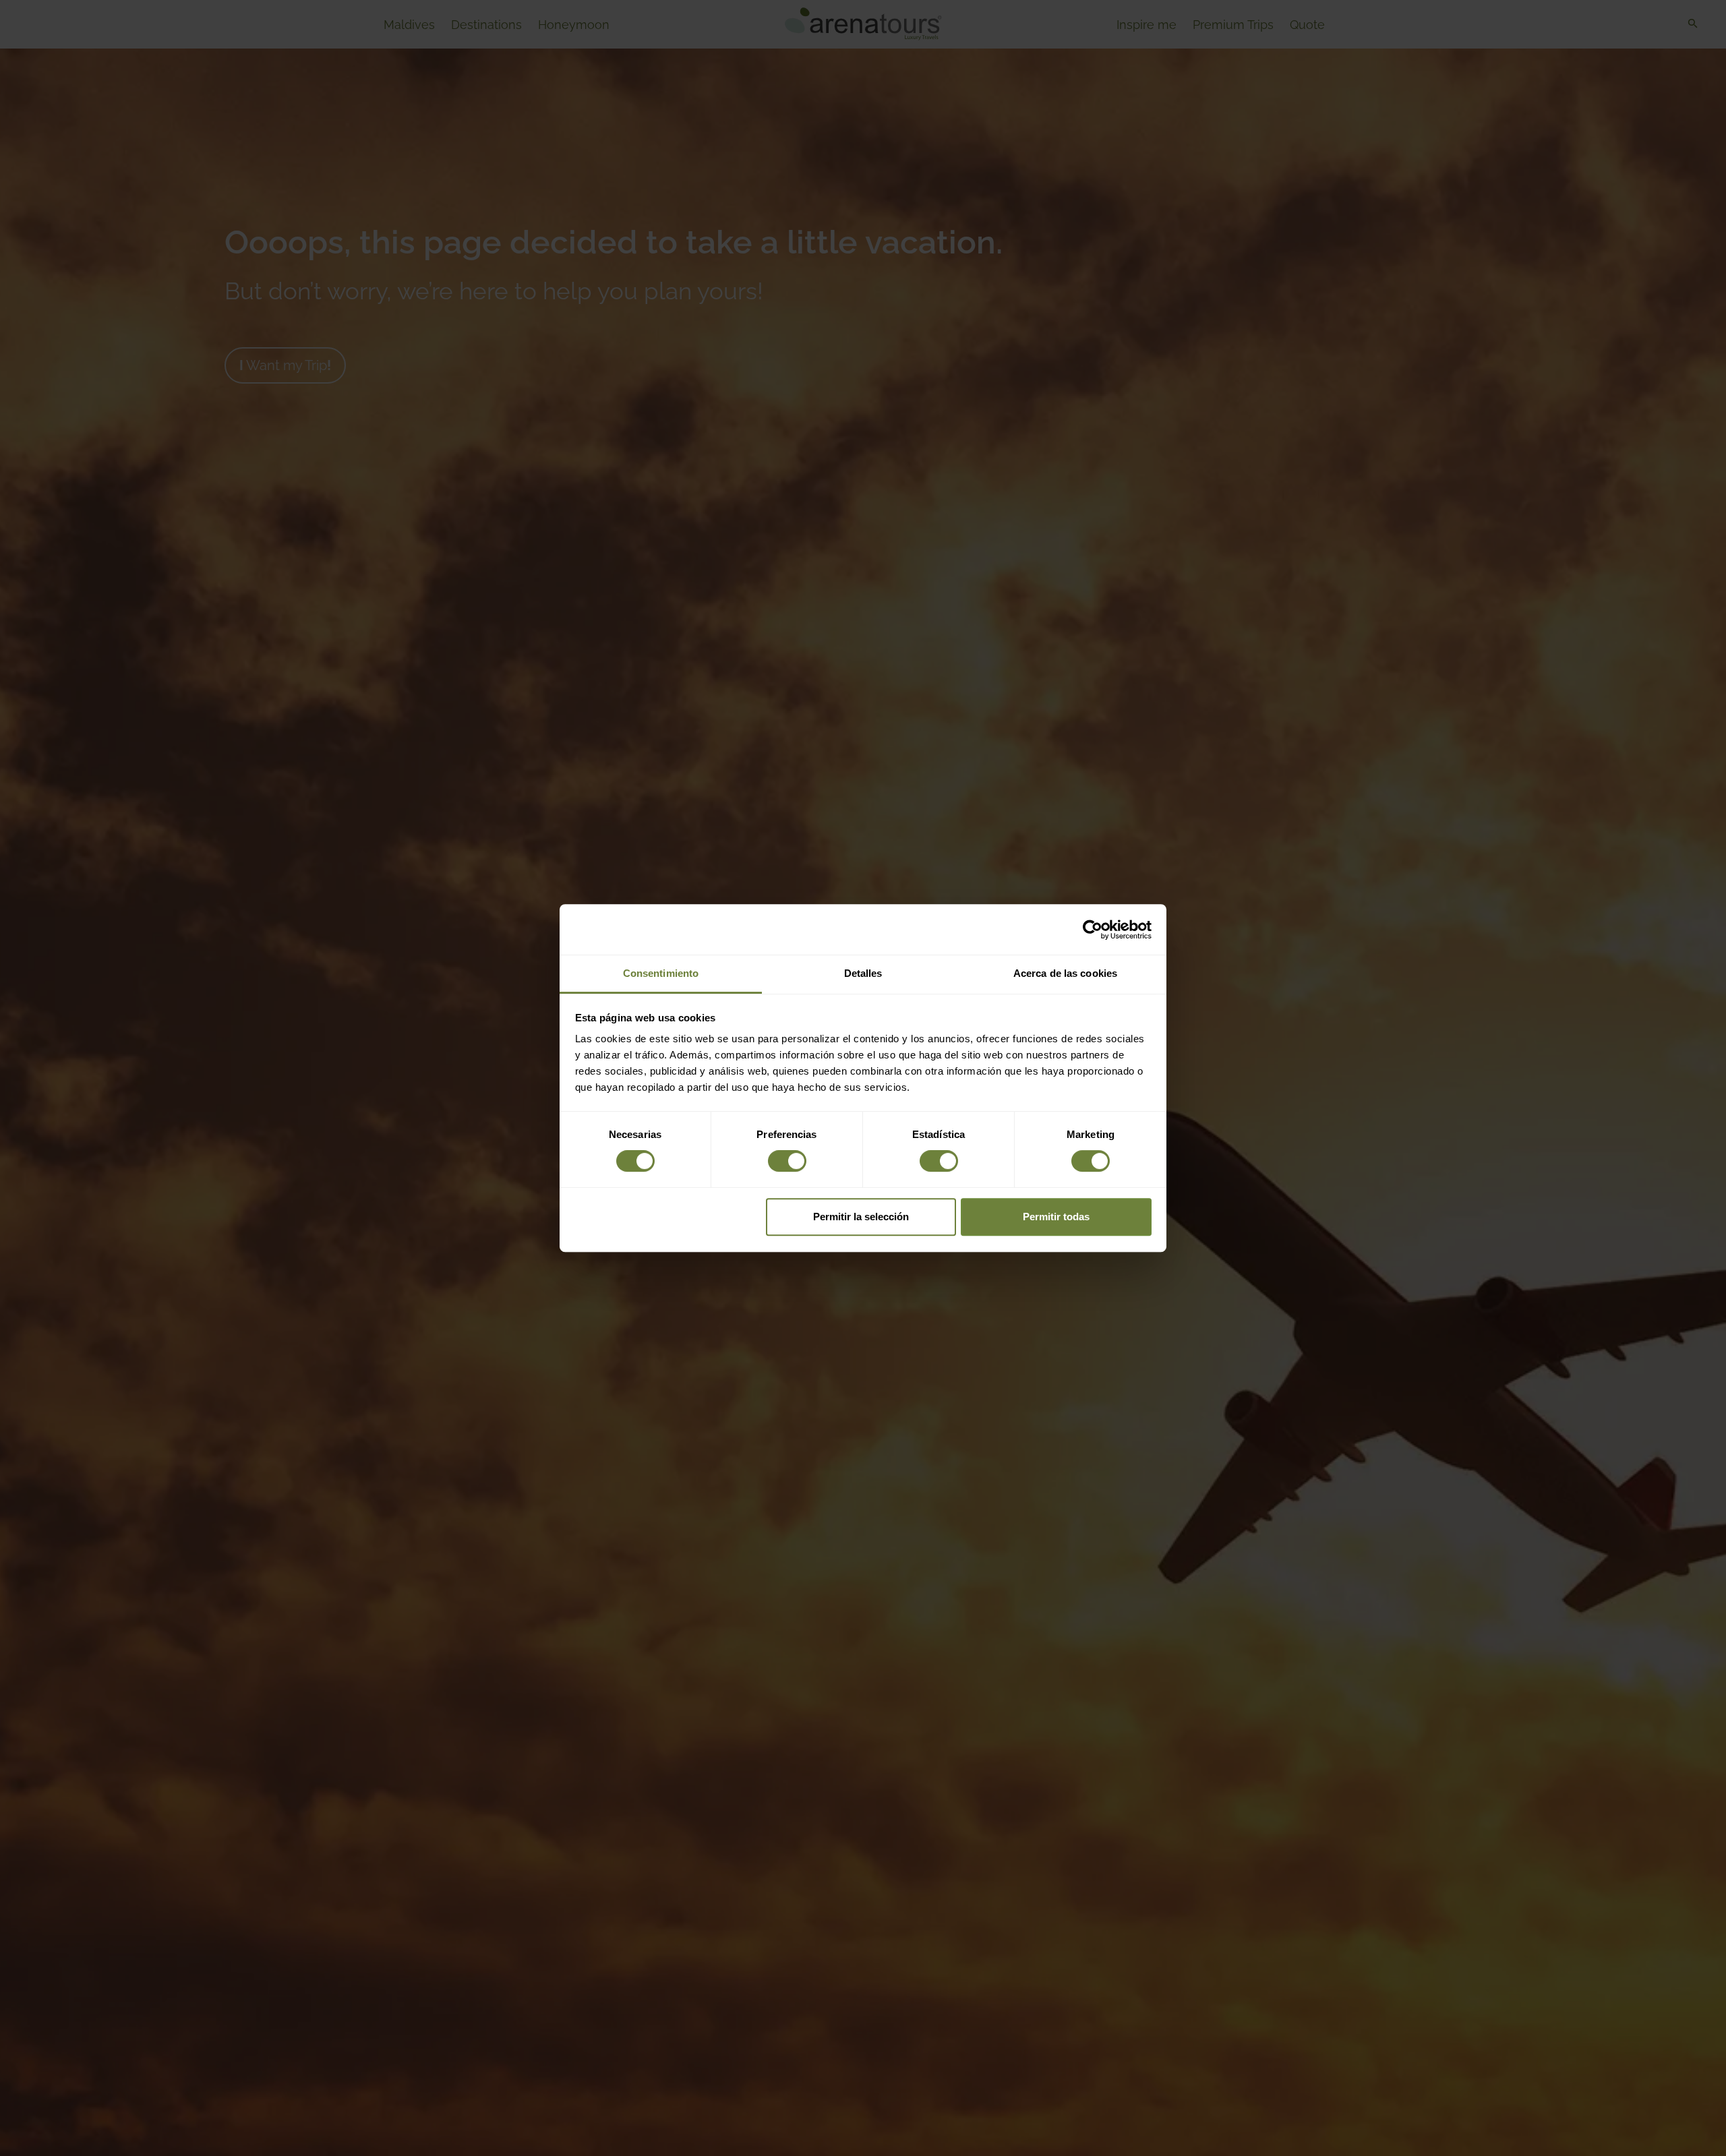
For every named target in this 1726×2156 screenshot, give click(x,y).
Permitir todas (1056, 1217)
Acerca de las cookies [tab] (1065, 973)
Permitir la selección (861, 1217)
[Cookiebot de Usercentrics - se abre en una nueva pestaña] (1093, 930)
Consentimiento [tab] (661, 973)
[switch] (787, 1161)
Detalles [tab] (863, 973)
